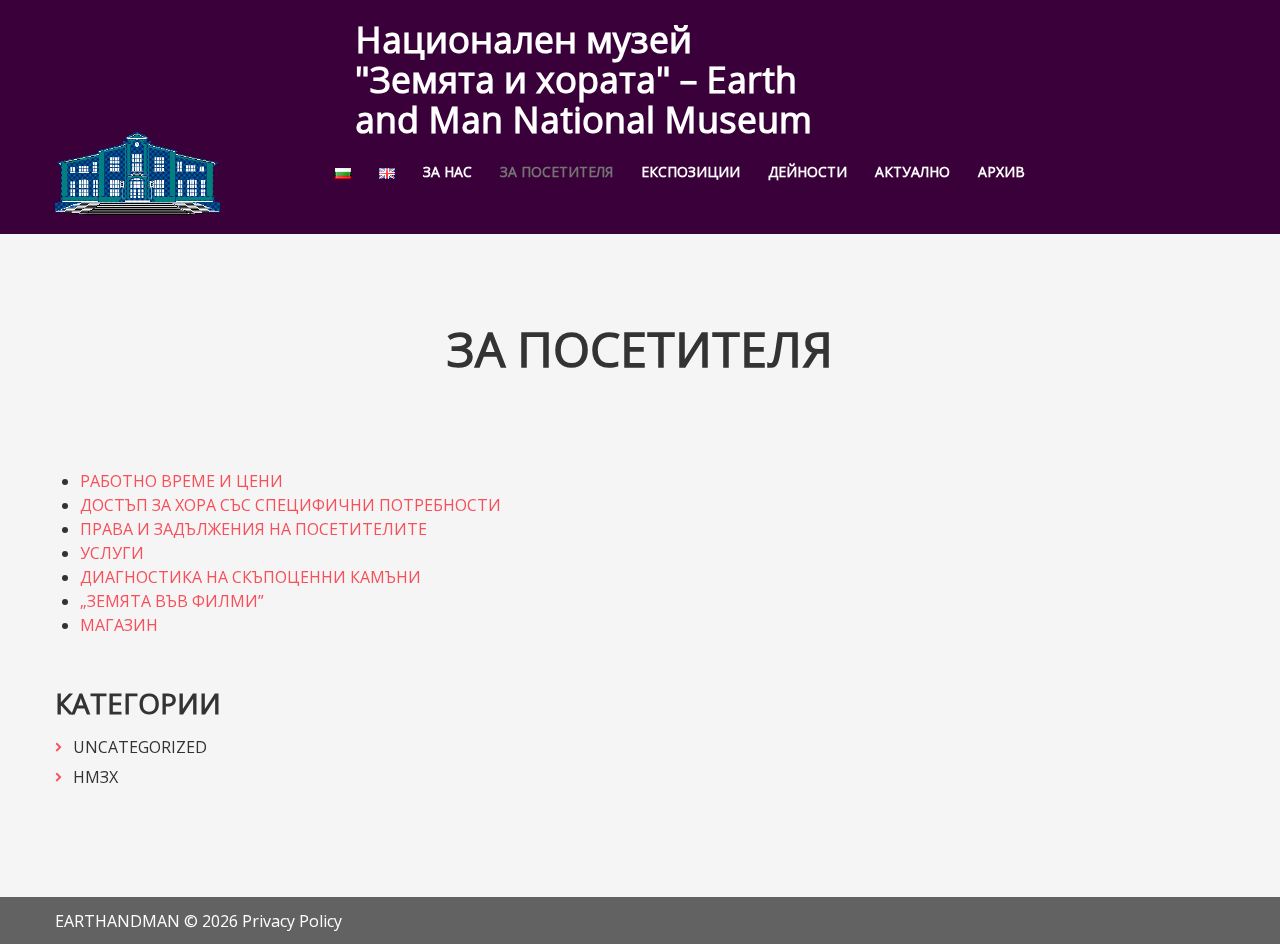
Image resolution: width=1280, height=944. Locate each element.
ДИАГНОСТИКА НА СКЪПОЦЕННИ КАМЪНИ (250, 577)
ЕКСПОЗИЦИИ (690, 172)
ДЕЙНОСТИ (807, 172)
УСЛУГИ (112, 553)
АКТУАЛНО (912, 172)
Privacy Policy (292, 921)
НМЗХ (95, 777)
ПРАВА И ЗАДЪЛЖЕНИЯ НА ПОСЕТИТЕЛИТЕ (253, 529)
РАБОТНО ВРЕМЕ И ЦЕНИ (181, 481)
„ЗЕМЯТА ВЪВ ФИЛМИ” (172, 601)
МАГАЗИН (119, 625)
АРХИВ (1001, 172)
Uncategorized (140, 747)
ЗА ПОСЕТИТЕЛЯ (556, 172)
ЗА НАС (447, 172)
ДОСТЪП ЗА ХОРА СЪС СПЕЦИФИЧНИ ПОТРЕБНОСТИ (290, 505)
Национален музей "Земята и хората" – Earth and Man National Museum (583, 79)
